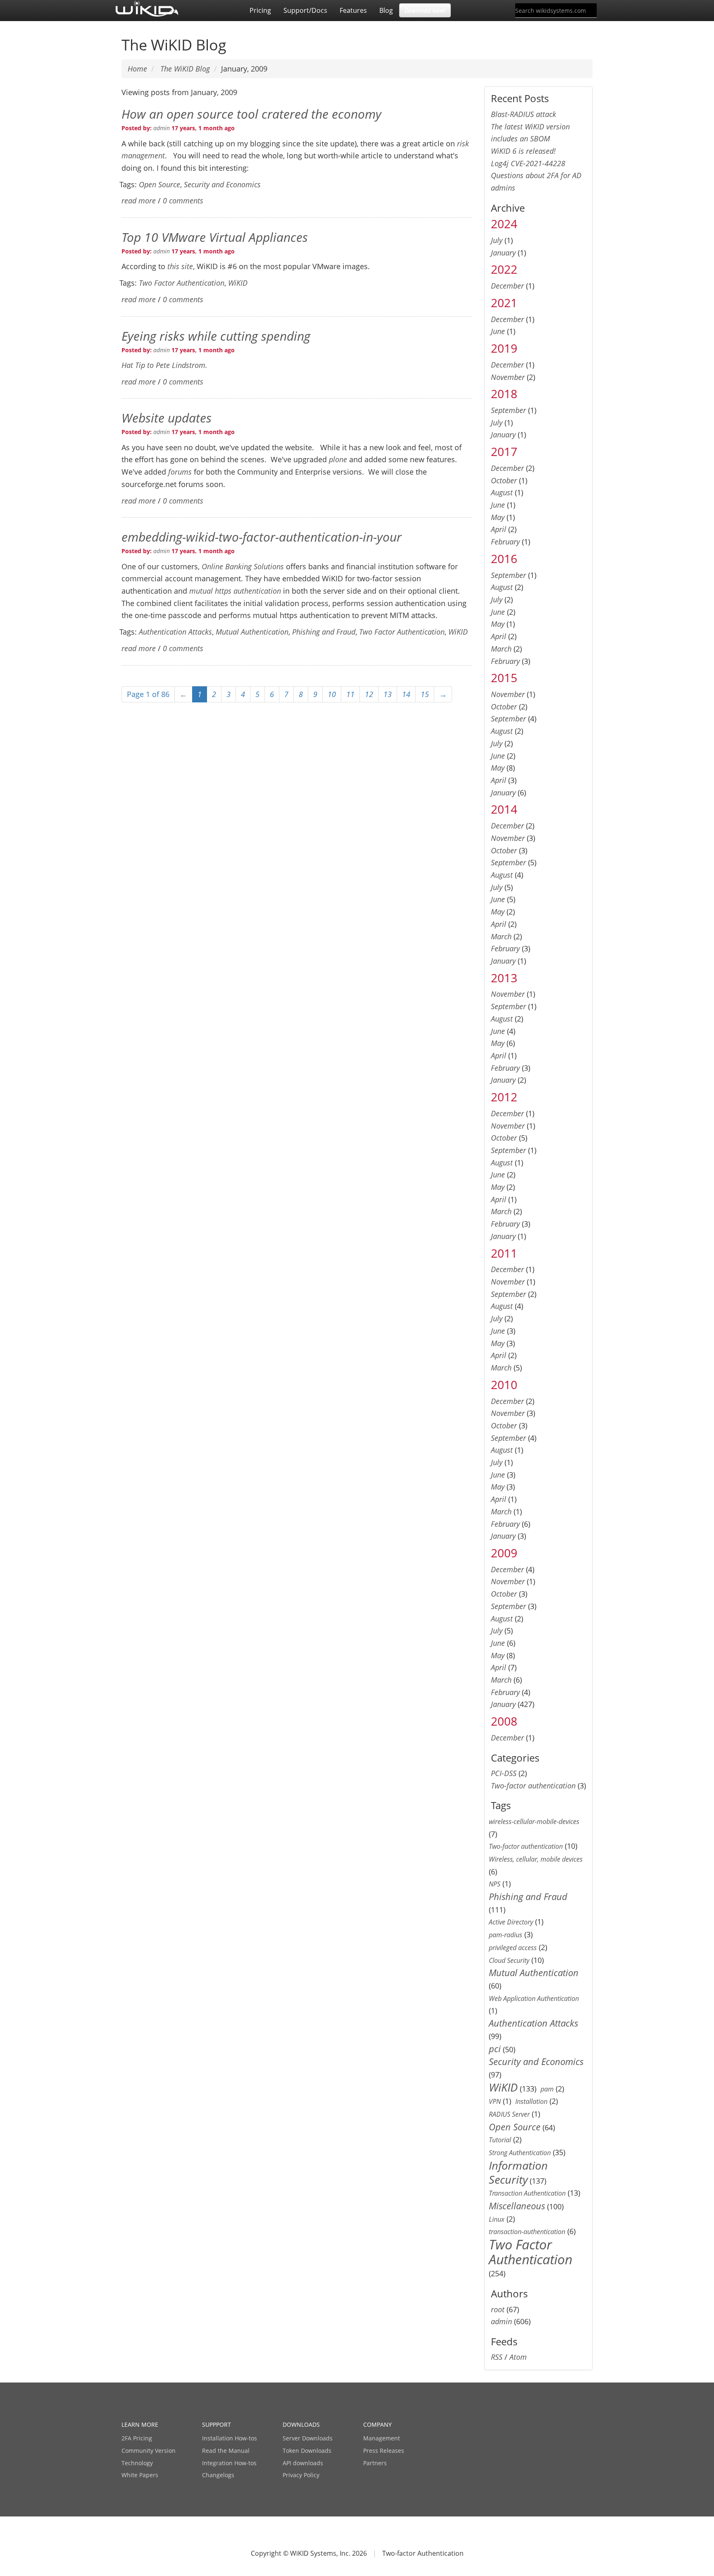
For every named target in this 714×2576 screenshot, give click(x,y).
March (501, 649)
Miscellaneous (517, 2206)
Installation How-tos (230, 2438)
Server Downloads (308, 2438)
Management (382, 2438)
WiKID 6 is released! (523, 151)
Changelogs (218, 2475)
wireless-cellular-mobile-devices (534, 1822)
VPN (495, 2101)
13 (388, 694)
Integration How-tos (229, 2463)
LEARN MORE (140, 2424)
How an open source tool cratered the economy (251, 114)
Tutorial (500, 2140)
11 (350, 694)
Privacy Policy (301, 2475)
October (504, 480)
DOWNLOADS (301, 2424)
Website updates (167, 418)
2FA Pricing (137, 2438)
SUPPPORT (217, 2424)
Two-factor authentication (533, 1786)
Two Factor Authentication (182, 283)
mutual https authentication (235, 591)
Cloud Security (509, 1960)
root (498, 2309)
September (508, 410)
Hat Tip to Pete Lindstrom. (164, 365)
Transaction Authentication (527, 2193)
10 (332, 694)
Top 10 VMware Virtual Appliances (215, 237)
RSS (497, 2357)
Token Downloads (307, 2451)
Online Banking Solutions (243, 566)
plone (338, 459)
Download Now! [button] (425, 10)
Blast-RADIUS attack (524, 114)
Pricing (260, 10)
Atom (518, 2357)
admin (162, 128)
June (498, 331)
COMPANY (377, 2424)
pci (495, 2049)
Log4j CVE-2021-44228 (528, 163)
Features (353, 10)
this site (180, 266)
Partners (375, 2463)
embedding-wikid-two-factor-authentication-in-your (262, 537)
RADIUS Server (509, 2114)
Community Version (149, 2451)
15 (425, 694)
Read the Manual (226, 2451)
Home (137, 69)
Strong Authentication (520, 2153)
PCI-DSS (504, 1773)
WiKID (238, 283)
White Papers (140, 2475)
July (497, 240)
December (507, 286)
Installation (531, 2101)
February (505, 542)
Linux (497, 2219)
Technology (137, 2463)
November (508, 377)
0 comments (183, 201)
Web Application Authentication (534, 1998)
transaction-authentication (527, 2232)
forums (180, 472)
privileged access (513, 1948)
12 (369, 694)
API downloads (303, 2463)
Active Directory (511, 1922)
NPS (495, 1884)
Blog (386, 10)
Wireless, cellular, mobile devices (536, 1859)
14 (406, 694)
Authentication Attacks (175, 632)
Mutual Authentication (252, 632)
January (503, 253)
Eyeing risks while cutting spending (216, 336)
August (502, 492)
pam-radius (506, 1935)
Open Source (159, 184)
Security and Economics (222, 184)
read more (139, 201)
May (498, 517)
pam (547, 2089)
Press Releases (384, 2451)
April (499, 529)
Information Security (518, 2172)
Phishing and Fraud (324, 632)
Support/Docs (305, 10)
